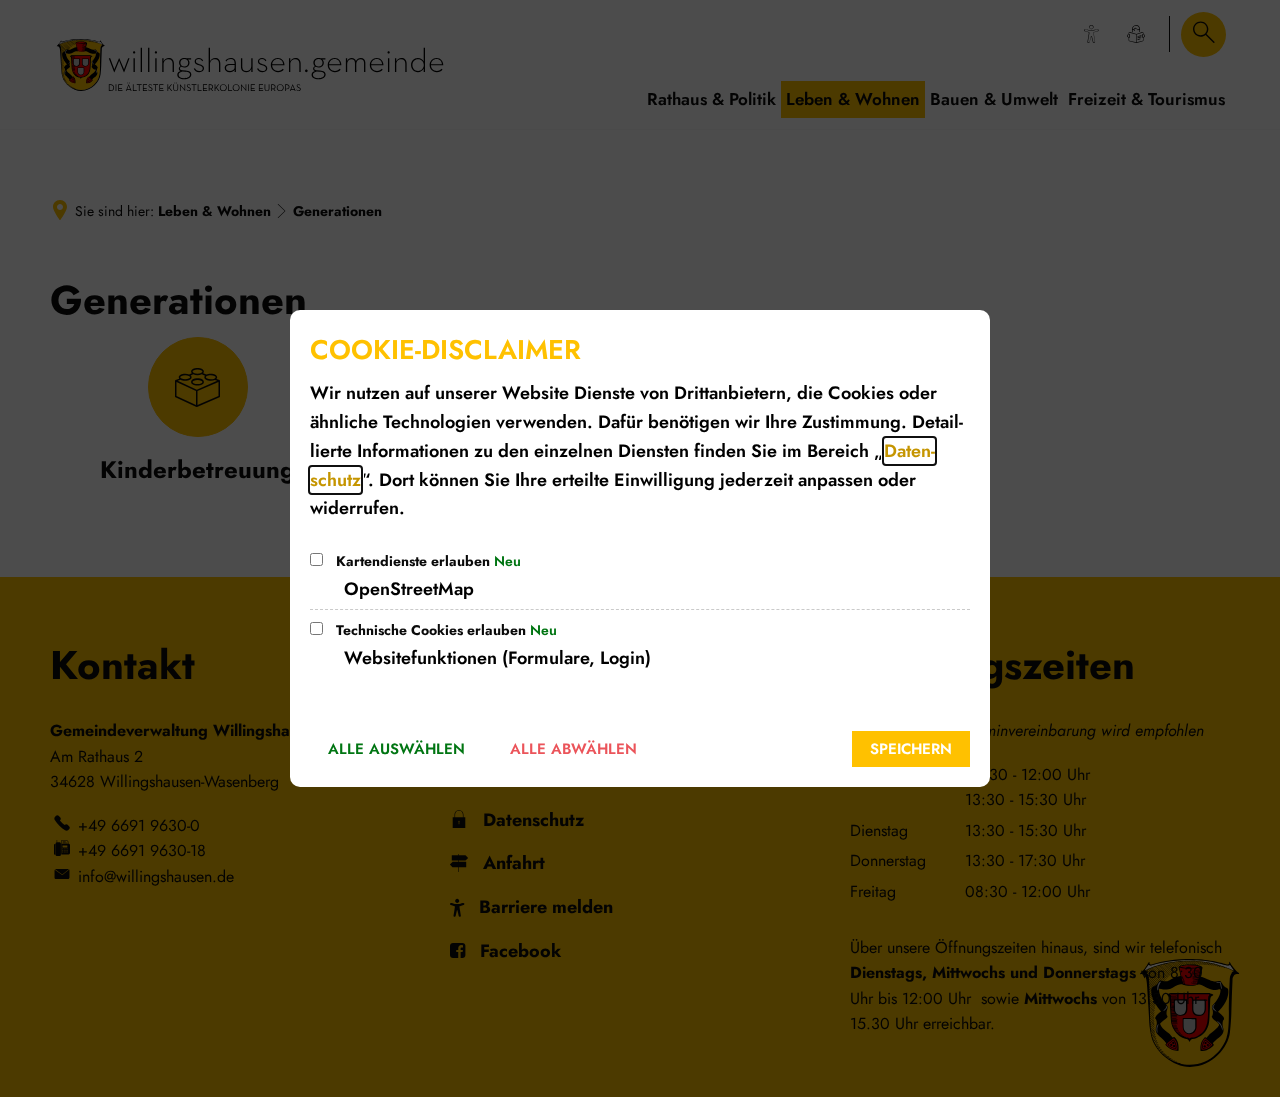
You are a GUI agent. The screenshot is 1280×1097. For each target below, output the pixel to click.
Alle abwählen (573, 749)
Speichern (911, 749)
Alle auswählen (396, 749)
